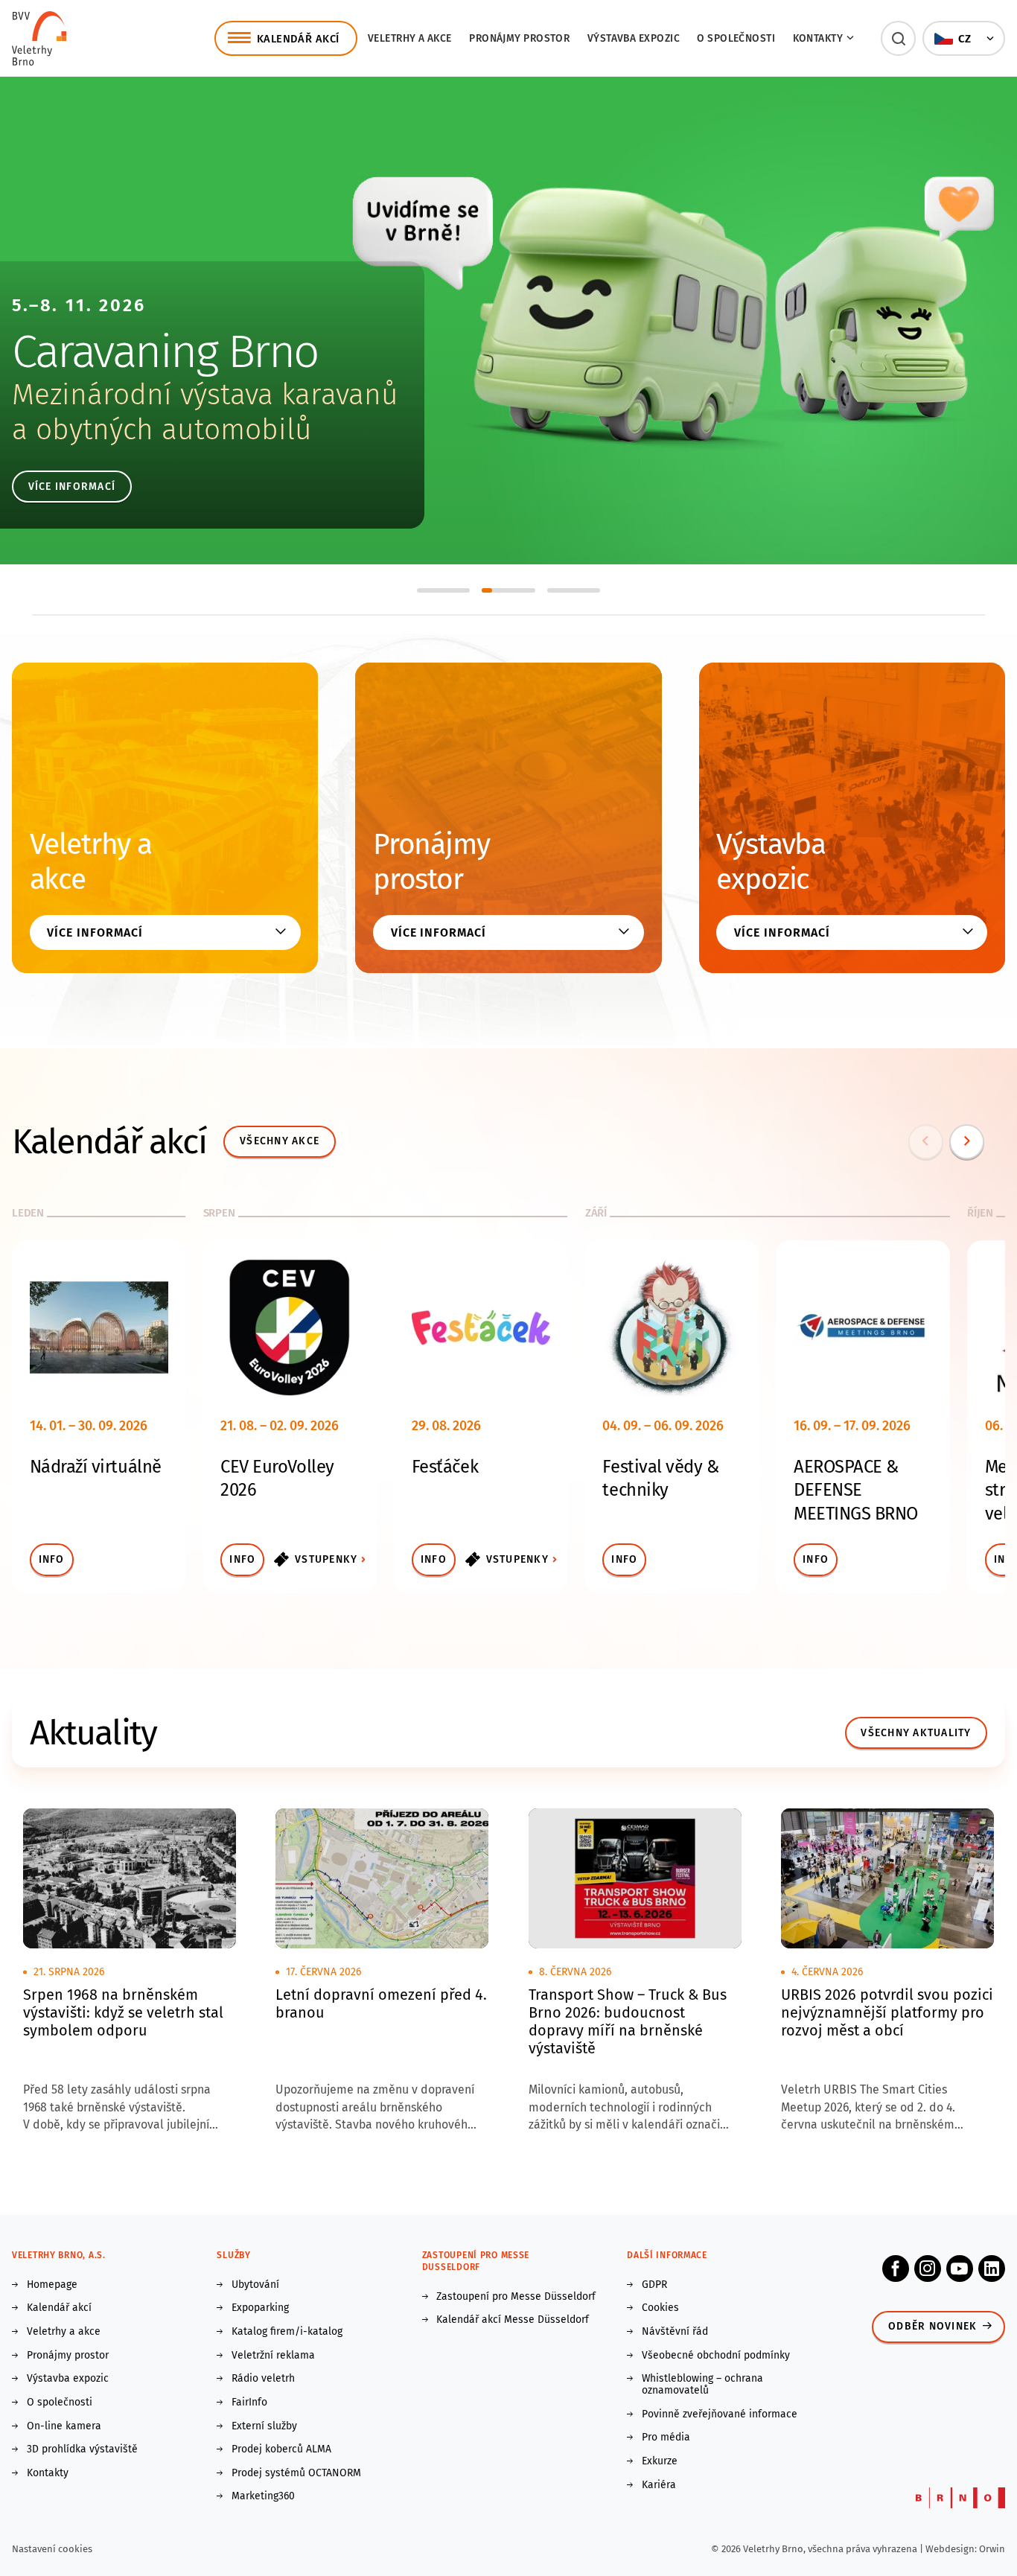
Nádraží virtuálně (96, 1467)
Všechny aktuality (916, 1733)
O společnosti (736, 38)
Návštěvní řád (675, 2332)
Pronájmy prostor (519, 38)
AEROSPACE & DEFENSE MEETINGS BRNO (856, 1490)
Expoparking (260, 2308)
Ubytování (255, 2285)
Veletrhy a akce (410, 38)
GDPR (654, 2285)
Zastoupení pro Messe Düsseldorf (516, 2297)
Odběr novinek (932, 2326)
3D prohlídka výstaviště (82, 2449)
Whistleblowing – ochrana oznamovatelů (702, 2385)
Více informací (72, 487)
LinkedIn (992, 2269)
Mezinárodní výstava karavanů (205, 395)
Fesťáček (445, 1467)
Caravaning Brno (165, 351)
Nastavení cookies (52, 2549)
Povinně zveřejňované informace (720, 2414)
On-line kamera (64, 2426)
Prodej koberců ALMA (281, 2449)
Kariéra (659, 2485)
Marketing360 (263, 2496)
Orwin (992, 2549)
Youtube (960, 2269)
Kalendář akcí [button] (298, 39)
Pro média (666, 2438)
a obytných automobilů (162, 430)
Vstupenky (326, 1559)
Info (52, 1559)
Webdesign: (952, 2549)
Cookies (660, 2308)
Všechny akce (280, 1141)
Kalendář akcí (59, 2308)
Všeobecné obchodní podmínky (716, 2356)
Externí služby (264, 2426)
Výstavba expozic (634, 38)
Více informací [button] (95, 932)
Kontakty (48, 2473)
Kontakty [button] (818, 38)
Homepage (52, 2285)
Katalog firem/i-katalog (287, 2332)
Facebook (896, 2269)
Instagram (928, 2269)
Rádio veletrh (263, 2379)
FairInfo (249, 2403)
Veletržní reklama (273, 2356)
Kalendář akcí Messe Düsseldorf (513, 2320)
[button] (898, 38)
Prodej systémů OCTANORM (296, 2473)
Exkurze (660, 2461)
